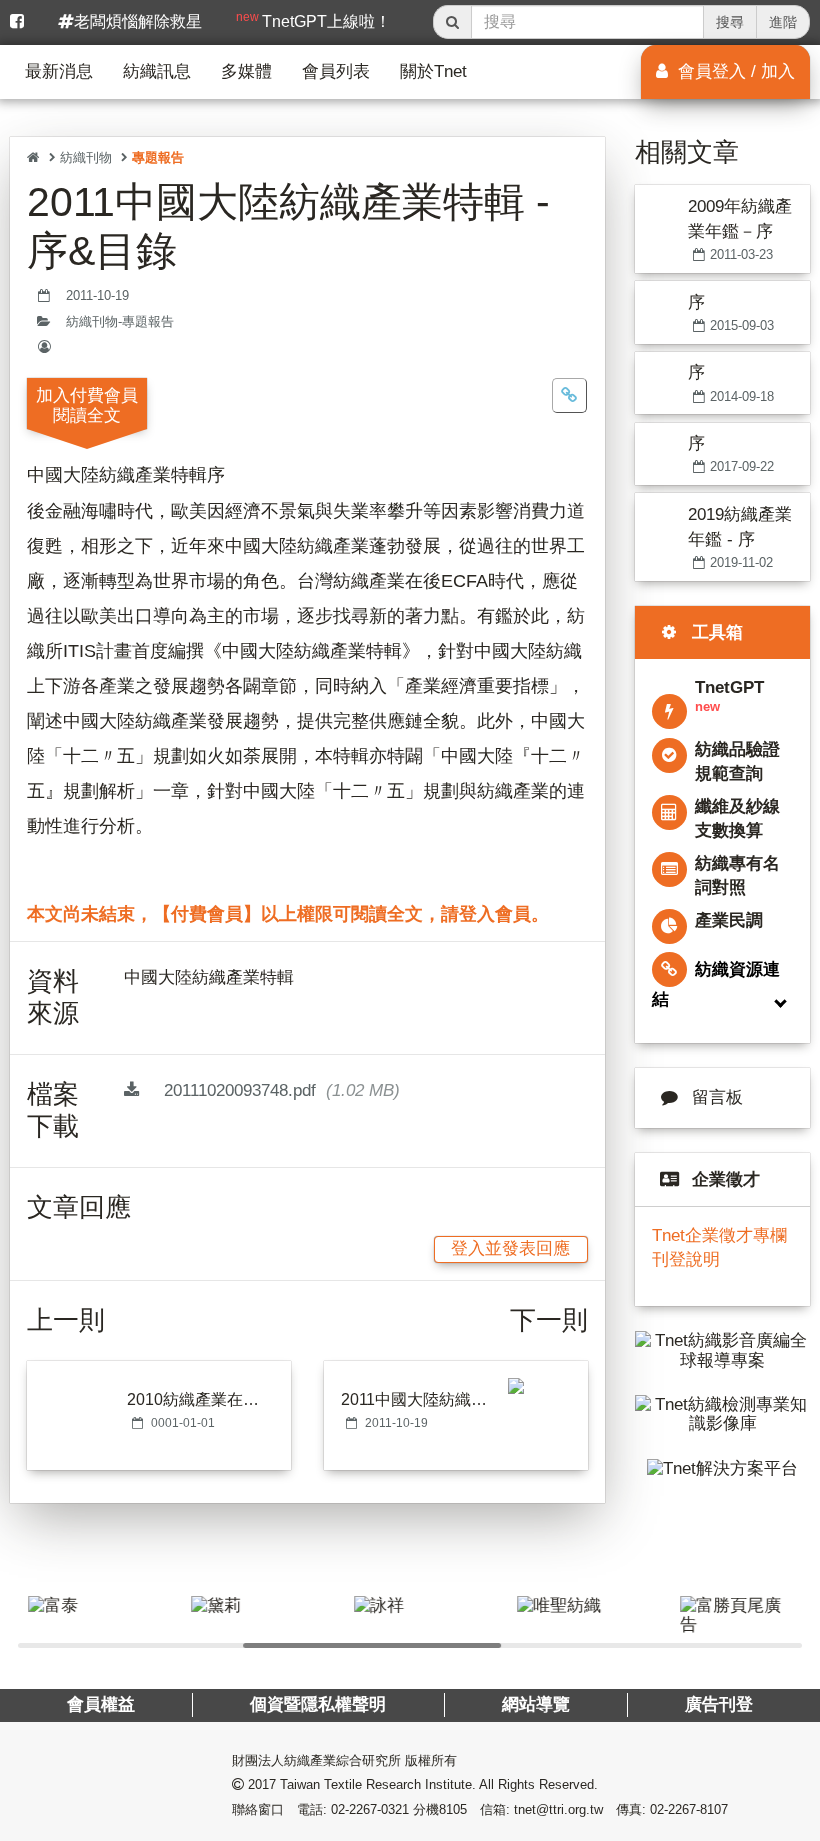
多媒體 (246, 71)
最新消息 (59, 71)
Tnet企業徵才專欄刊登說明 (719, 1247)
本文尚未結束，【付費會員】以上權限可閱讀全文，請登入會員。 (288, 914)
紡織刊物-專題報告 (120, 322)
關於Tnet (433, 71)
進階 (783, 22)
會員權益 (101, 1704)
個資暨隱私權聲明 (318, 1704)
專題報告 (158, 157)
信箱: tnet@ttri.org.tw (541, 1809)
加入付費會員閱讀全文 (87, 405)
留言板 (717, 1097)
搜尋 (730, 22)
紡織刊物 (86, 157)
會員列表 (336, 71)
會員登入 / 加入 (734, 71)
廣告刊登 (719, 1704)
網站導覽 (536, 1704)
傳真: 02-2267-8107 (672, 1809)
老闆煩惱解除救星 (138, 21)
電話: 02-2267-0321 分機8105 (382, 1809)
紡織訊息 (157, 71)
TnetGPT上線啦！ (313, 20)
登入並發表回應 (510, 1248)
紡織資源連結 (716, 984)
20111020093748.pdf (279, 1090)
